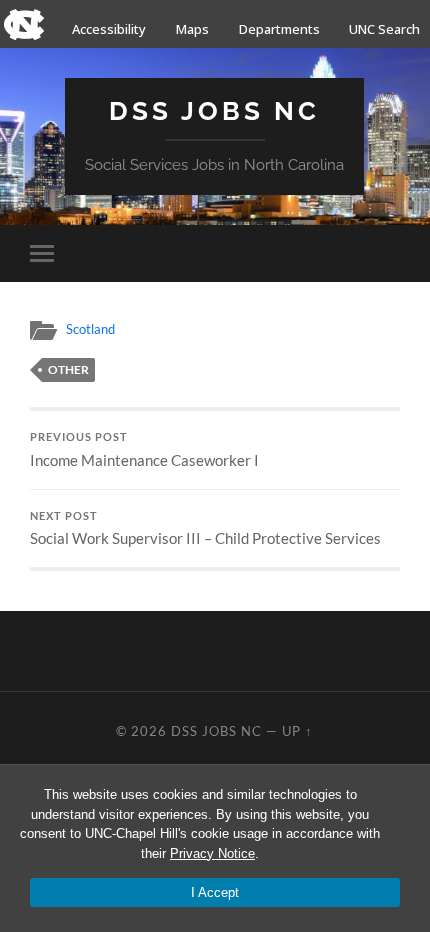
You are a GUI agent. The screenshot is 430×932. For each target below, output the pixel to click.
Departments (279, 29)
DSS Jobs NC (214, 110)
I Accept (215, 892)
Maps (192, 29)
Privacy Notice (212, 853)
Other (68, 369)
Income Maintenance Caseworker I (144, 450)
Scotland (90, 329)
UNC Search (384, 29)
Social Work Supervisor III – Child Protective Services (205, 529)
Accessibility (109, 29)
